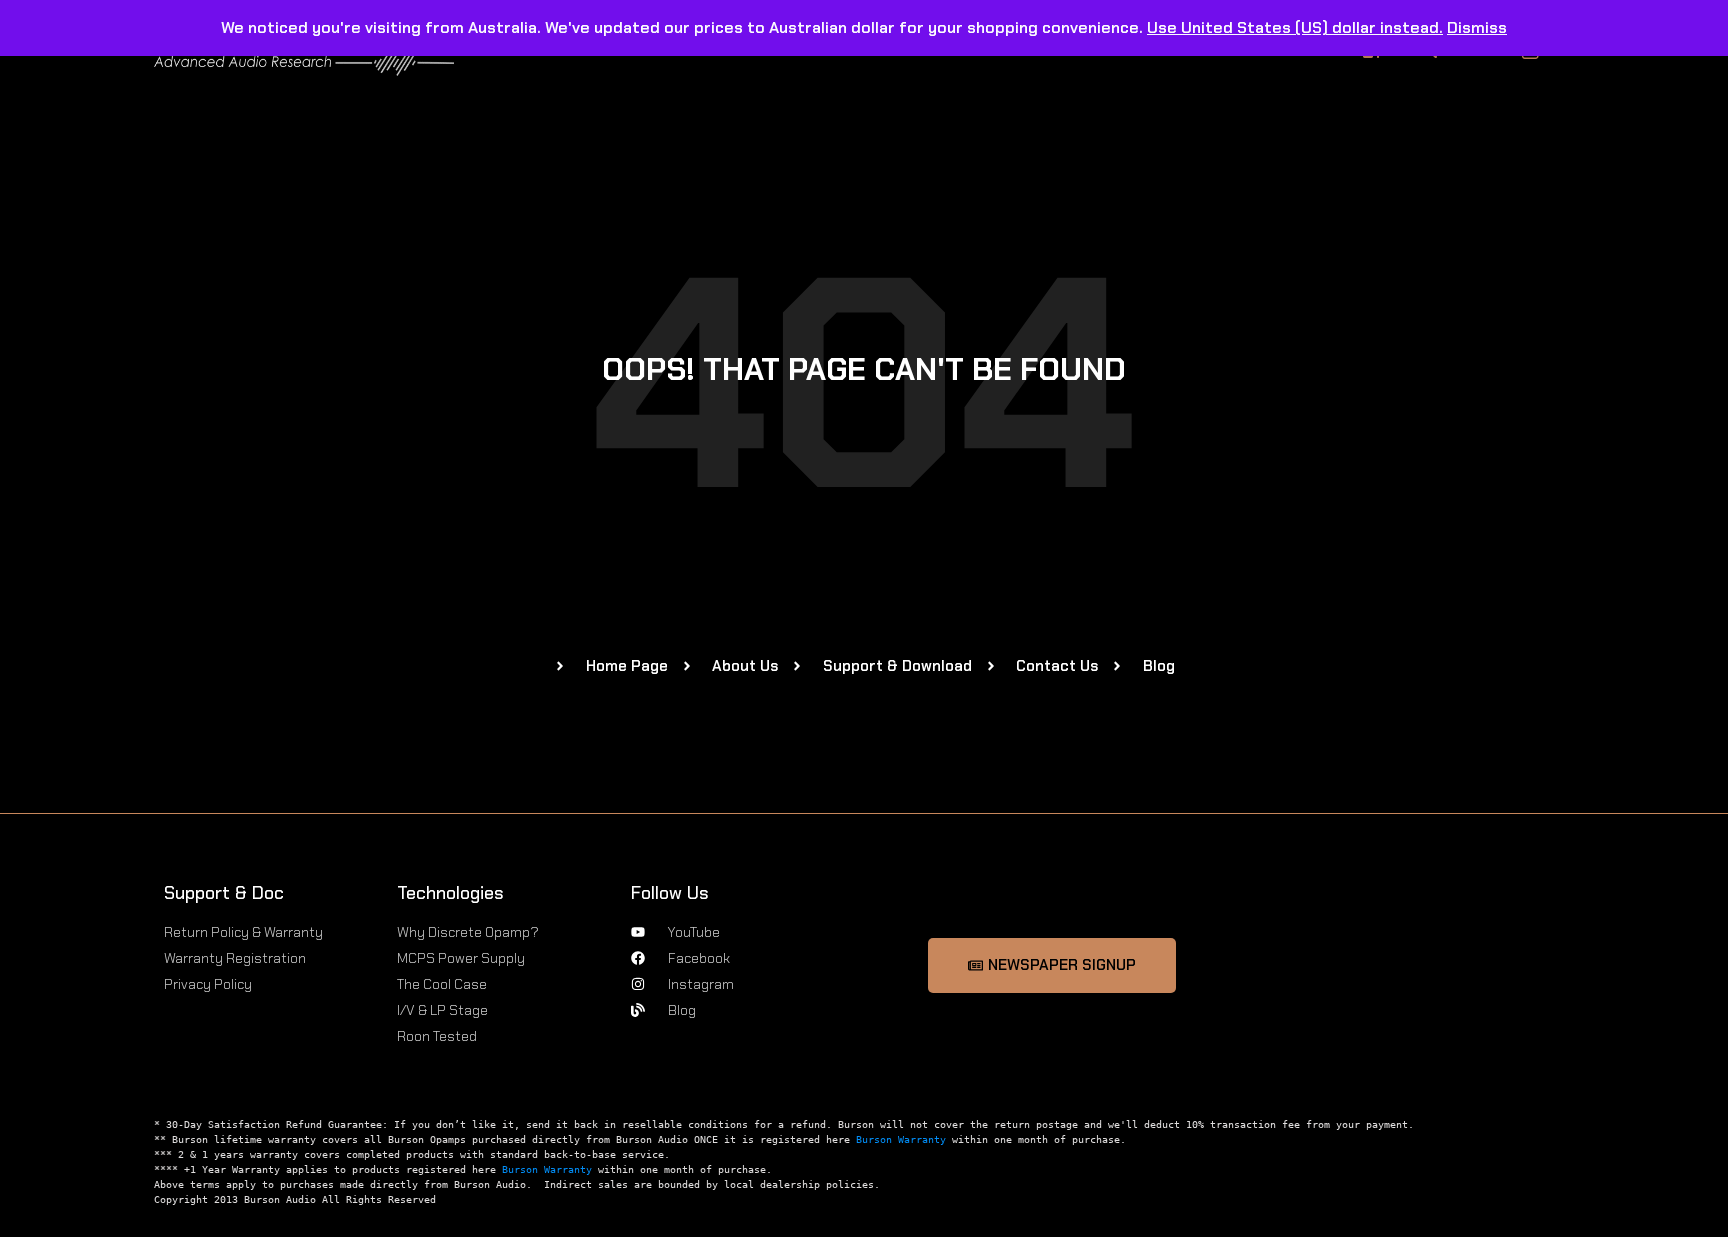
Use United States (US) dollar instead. (1295, 27)
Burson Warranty (901, 1139)
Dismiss (1477, 27)
